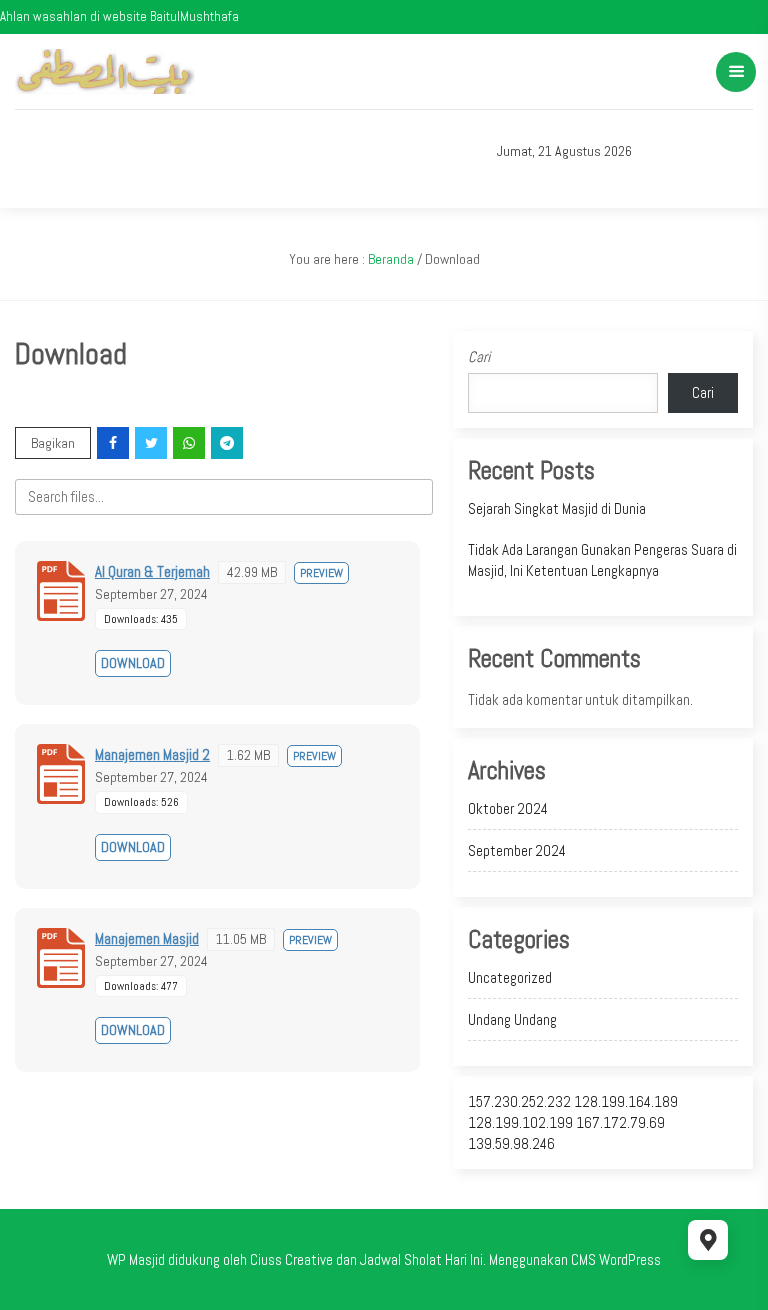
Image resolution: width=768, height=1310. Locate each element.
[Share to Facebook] (114, 443)
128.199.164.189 (626, 1101)
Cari (479, 356)
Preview (321, 573)
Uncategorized (510, 977)
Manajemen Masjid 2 (152, 754)
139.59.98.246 (511, 1143)
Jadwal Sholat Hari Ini (421, 1259)
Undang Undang (512, 1019)
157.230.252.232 (519, 1101)
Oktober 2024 (508, 808)
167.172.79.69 (620, 1122)
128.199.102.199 (520, 1122)
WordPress (630, 1259)
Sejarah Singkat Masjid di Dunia (557, 508)
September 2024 (517, 850)
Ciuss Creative (291, 1259)
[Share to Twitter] (152, 443)
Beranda (391, 259)
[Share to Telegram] (228, 443)
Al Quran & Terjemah (152, 571)
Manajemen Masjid (147, 938)
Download (133, 663)
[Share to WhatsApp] (190, 443)
